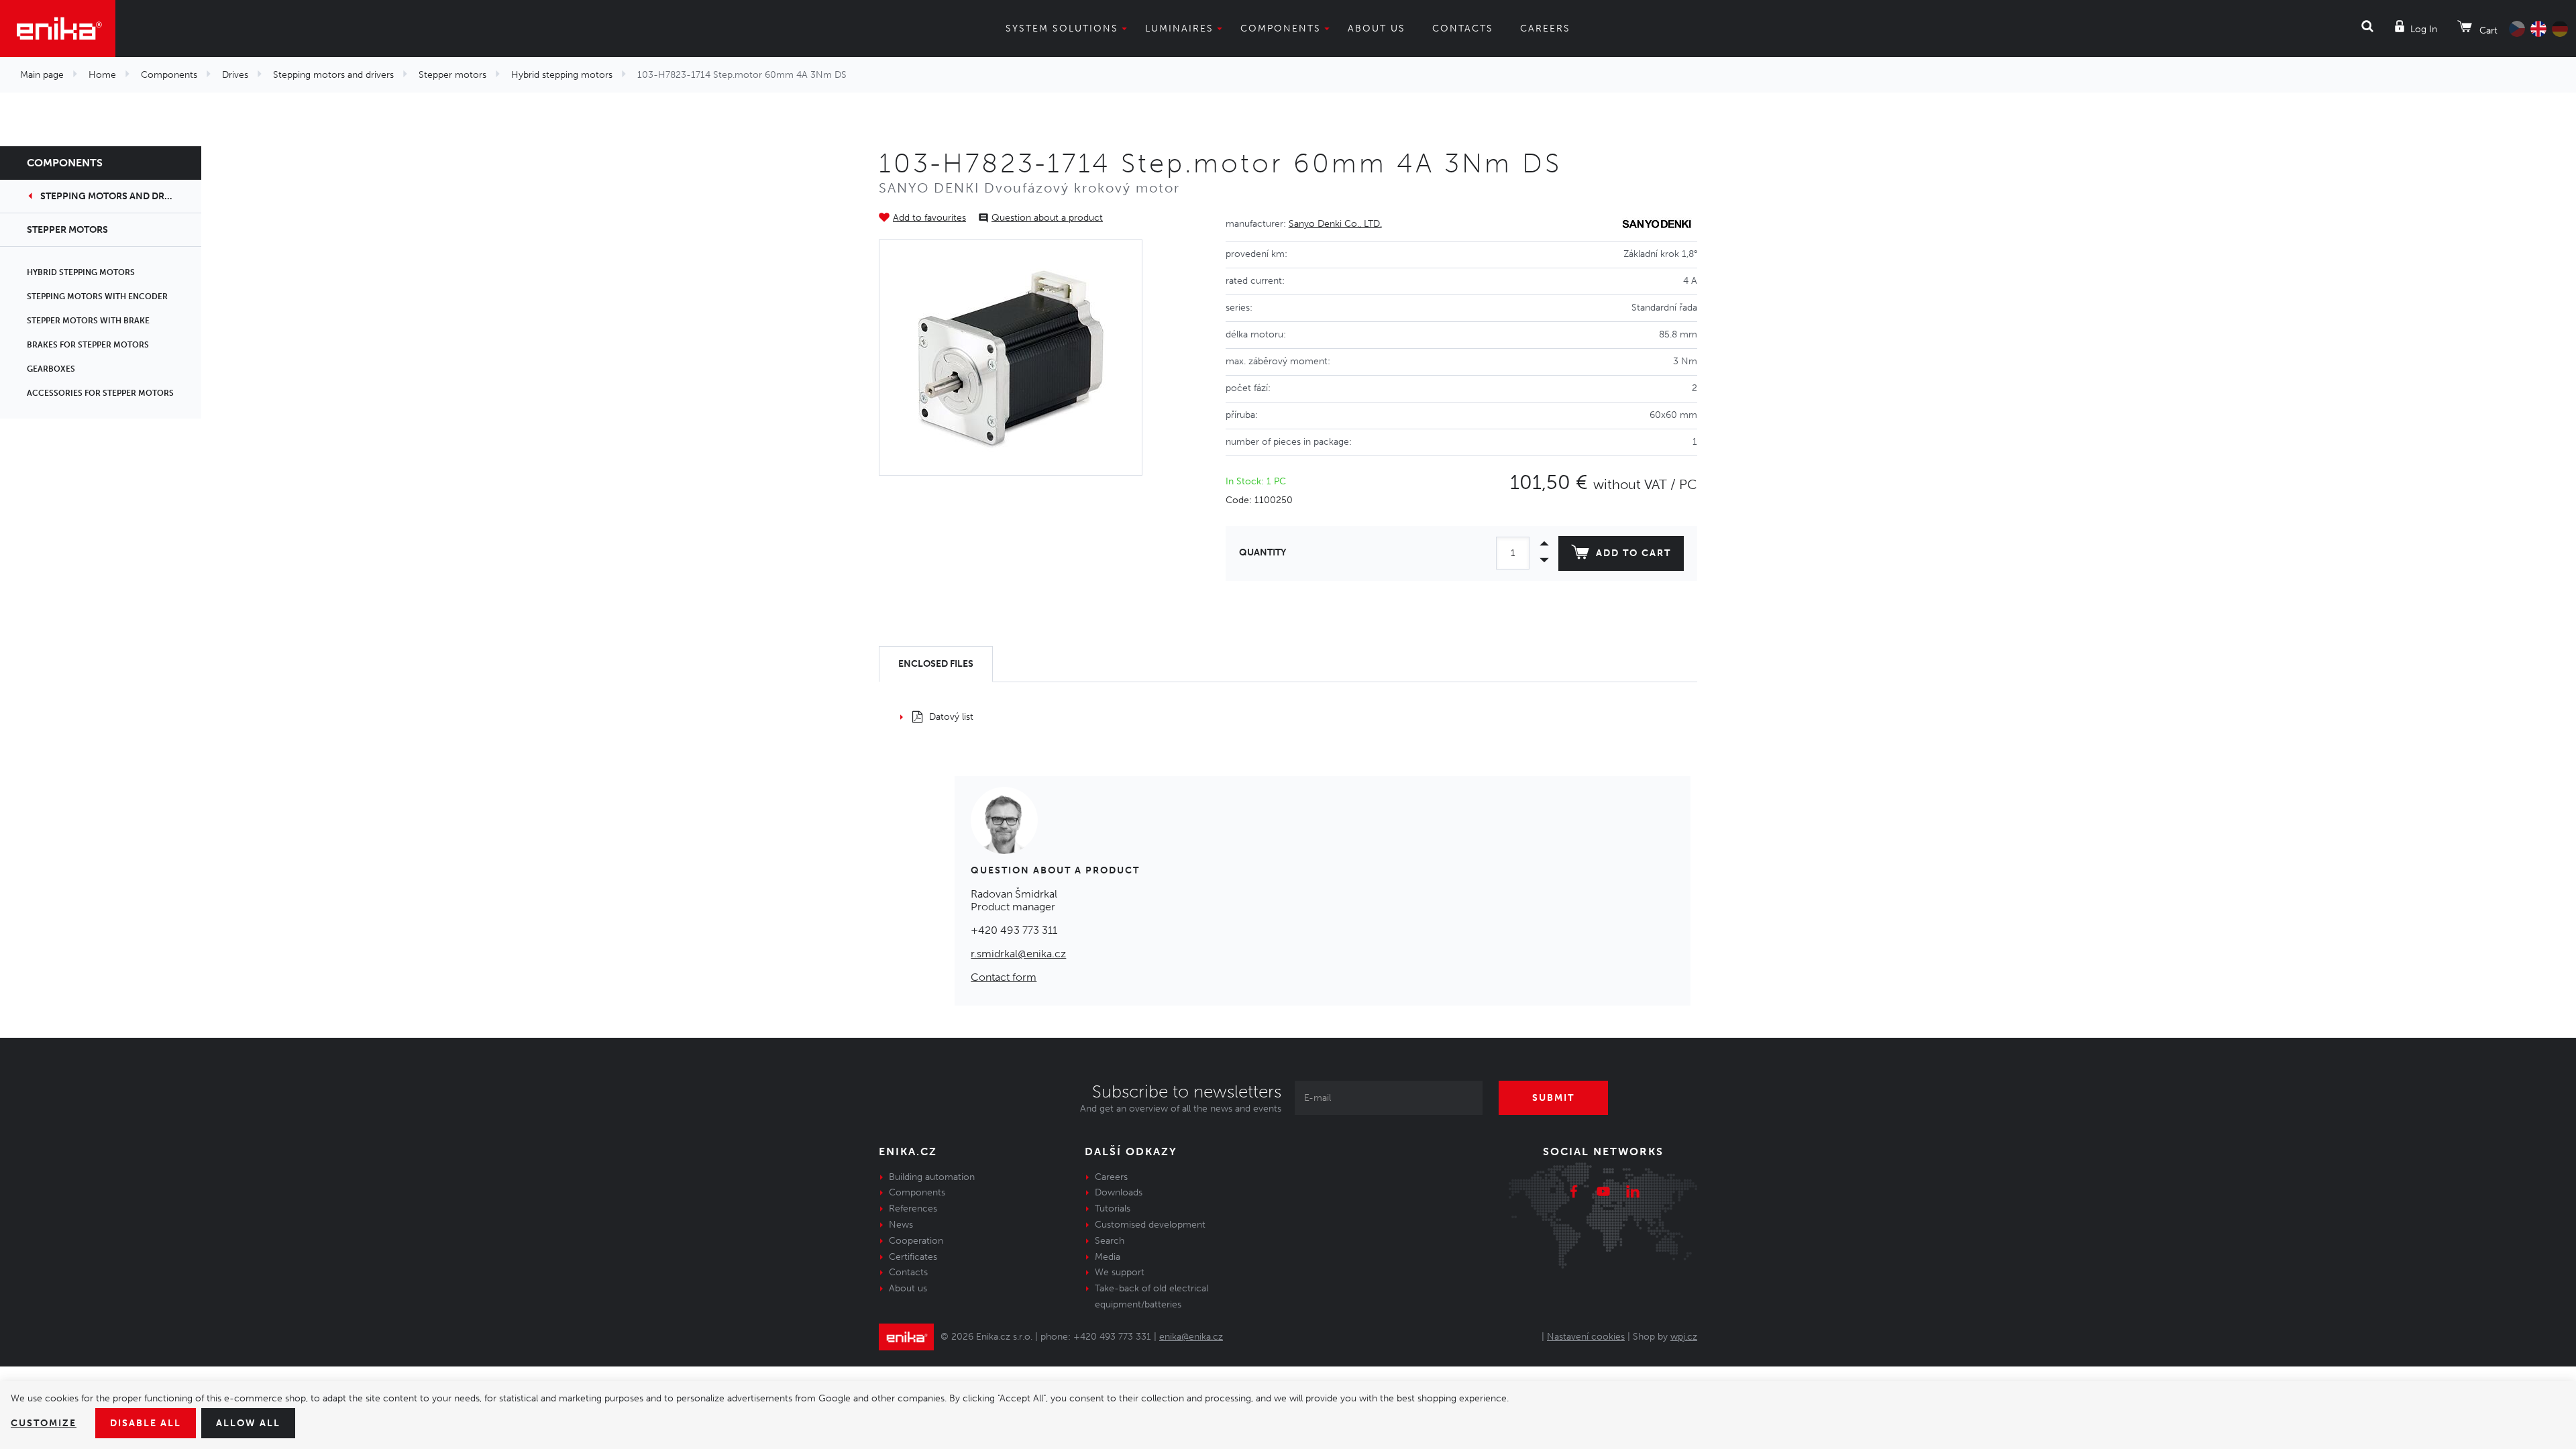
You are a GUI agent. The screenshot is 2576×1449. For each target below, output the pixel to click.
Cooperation (916, 1241)
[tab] (936, 664)
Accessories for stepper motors (100, 393)
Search (1110, 1241)
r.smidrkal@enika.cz (1018, 954)
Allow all (248, 1423)
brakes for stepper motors (88, 345)
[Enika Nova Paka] (58, 29)
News (901, 1225)
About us (1377, 29)
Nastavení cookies (1586, 1337)
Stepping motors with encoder (97, 297)
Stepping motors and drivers (333, 75)
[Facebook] (1574, 1193)
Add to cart (1633, 553)
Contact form (1004, 977)
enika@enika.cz (1191, 1337)
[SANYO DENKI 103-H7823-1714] (1011, 358)
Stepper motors (452, 75)
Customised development (1150, 1225)
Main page (42, 75)
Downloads (1119, 1192)
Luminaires (1179, 29)
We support (1120, 1272)
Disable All (146, 1423)
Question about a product (1047, 218)
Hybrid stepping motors (562, 75)
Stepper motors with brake (88, 321)
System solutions (1062, 29)
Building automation (932, 1177)
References (913, 1209)
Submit (1553, 1098)
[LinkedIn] (1633, 1193)
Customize (44, 1423)
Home (102, 75)
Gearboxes (51, 369)
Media (1108, 1257)
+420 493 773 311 (1014, 930)
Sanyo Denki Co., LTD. (1335, 224)
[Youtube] (1603, 1193)
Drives (235, 75)
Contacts (1463, 29)
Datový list (951, 717)
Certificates (913, 1257)
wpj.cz (1684, 1337)
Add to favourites (929, 218)
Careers (1545, 29)
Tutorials (1113, 1209)
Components (1281, 29)
